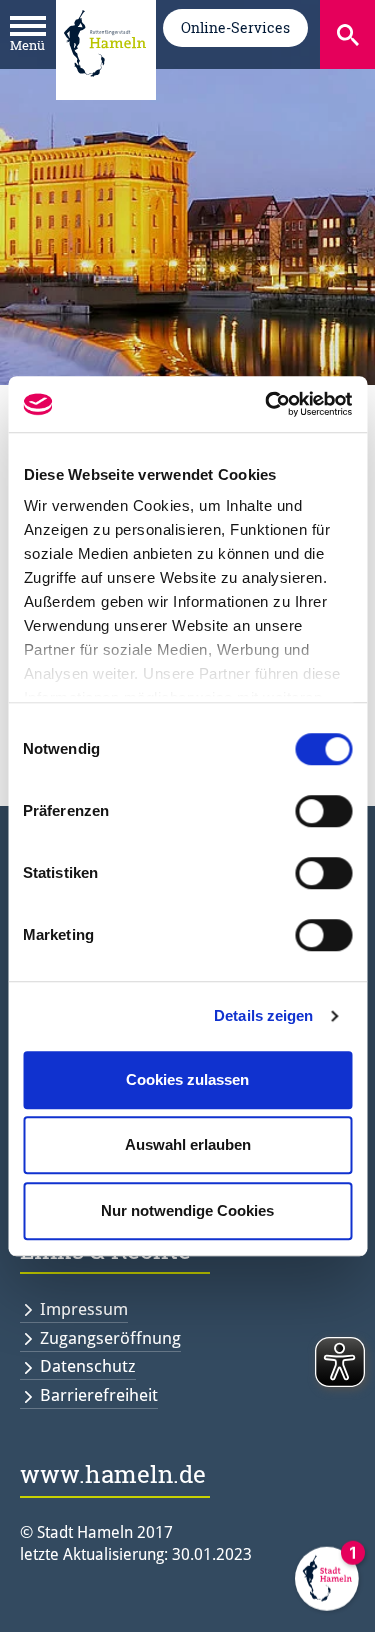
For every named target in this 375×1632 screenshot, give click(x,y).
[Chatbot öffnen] (327, 1584)
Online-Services (235, 27)
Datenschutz (88, 1366)
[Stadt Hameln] (105, 91)
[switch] (323, 811)
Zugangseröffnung (110, 1338)
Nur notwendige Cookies (187, 1210)
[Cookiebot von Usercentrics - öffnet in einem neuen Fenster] (267, 404)
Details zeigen (263, 1015)
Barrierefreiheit (99, 1395)
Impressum (84, 1309)
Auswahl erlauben (188, 1144)
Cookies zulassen (187, 1079)
